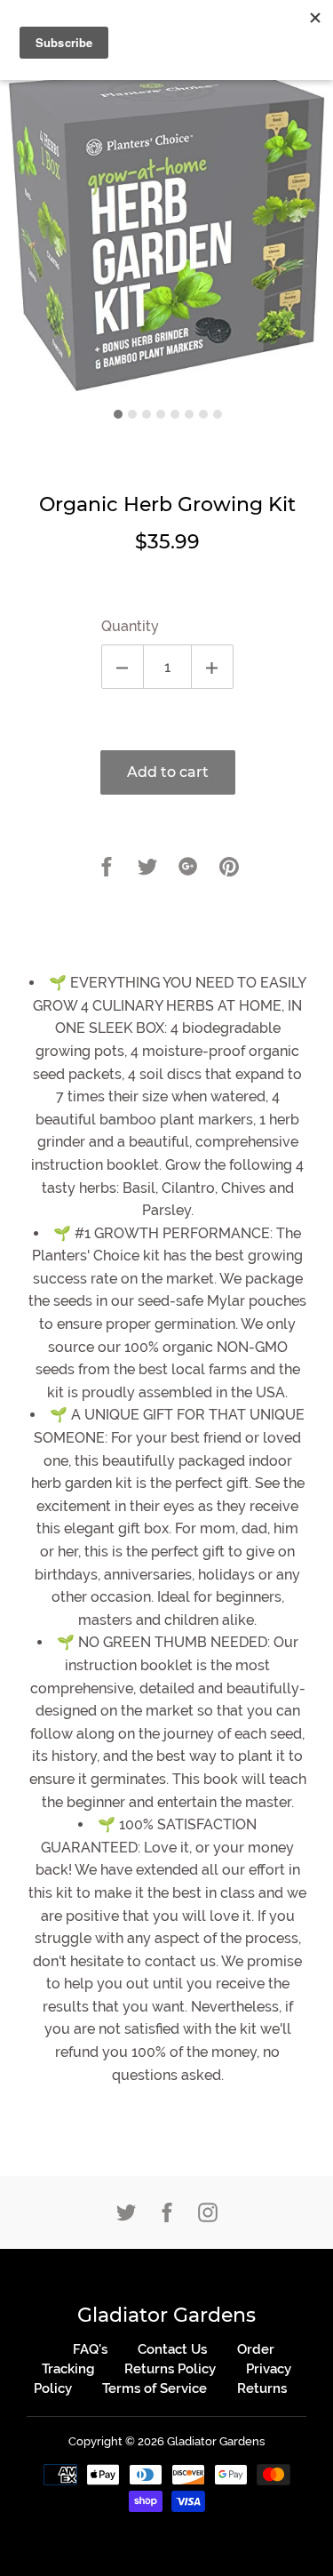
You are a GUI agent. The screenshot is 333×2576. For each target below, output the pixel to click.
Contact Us (172, 2349)
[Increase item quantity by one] (212, 667)
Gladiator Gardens (166, 2315)
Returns (262, 2388)
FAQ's (90, 2349)
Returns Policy (170, 2369)
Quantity (130, 626)
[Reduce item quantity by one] (123, 667)
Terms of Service (155, 2388)
